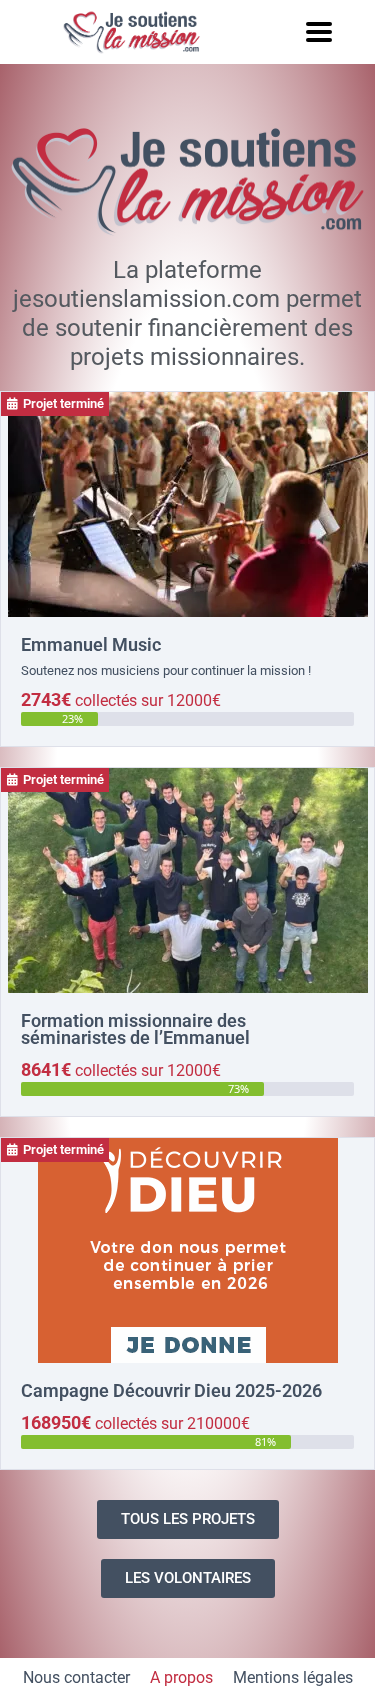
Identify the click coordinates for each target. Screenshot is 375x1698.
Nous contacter (76, 1677)
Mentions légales (293, 1677)
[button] (318, 31)
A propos (181, 1677)
